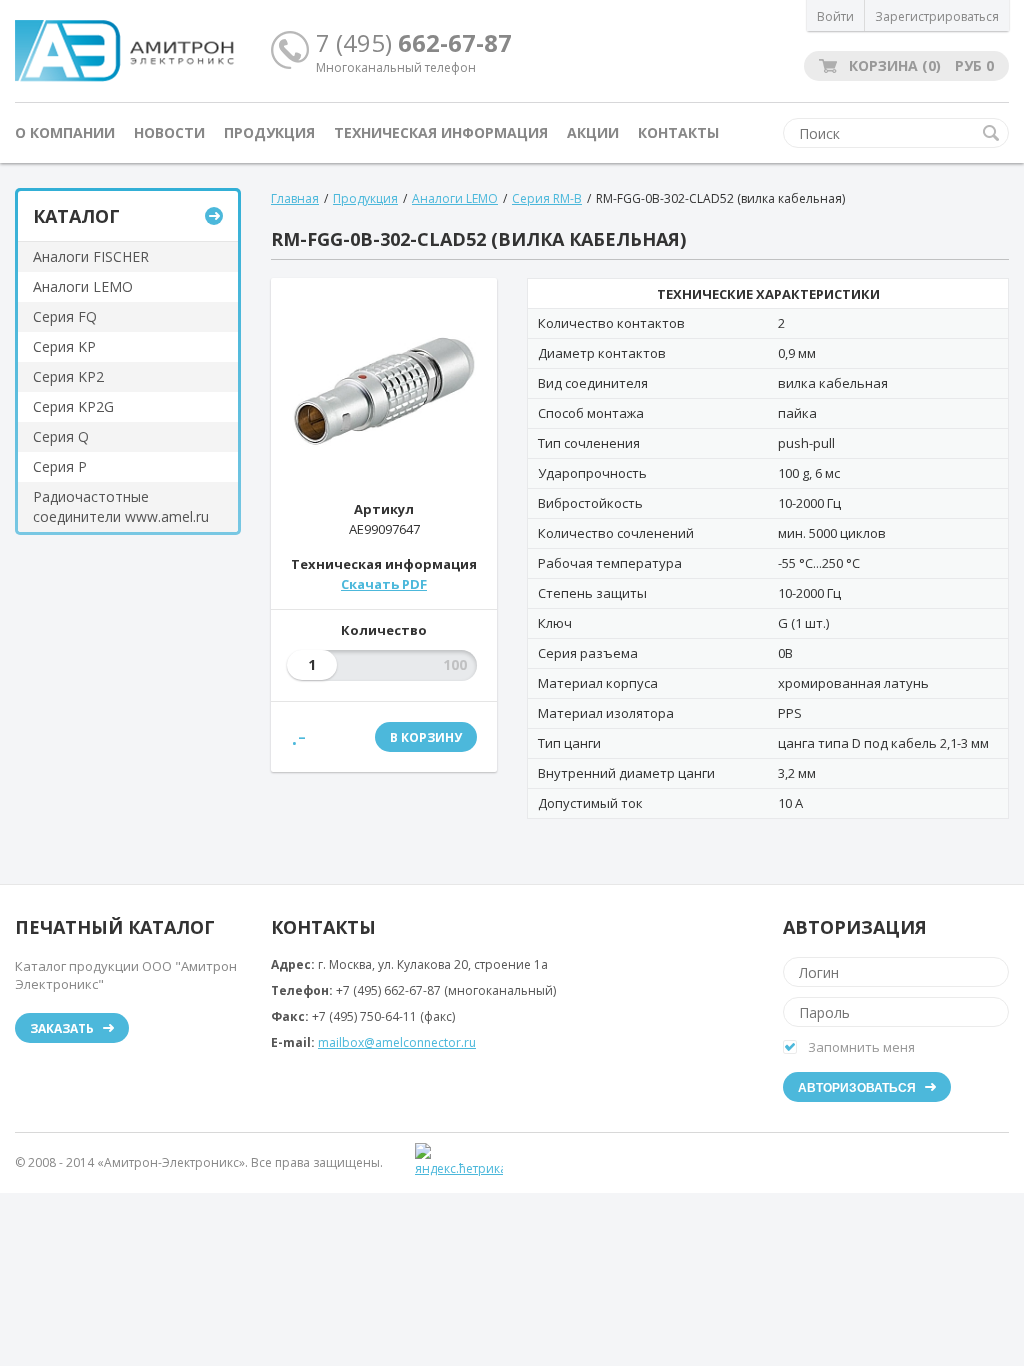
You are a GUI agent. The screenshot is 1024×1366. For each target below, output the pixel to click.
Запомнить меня (861, 1047)
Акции (593, 132)
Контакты (678, 132)
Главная (295, 198)
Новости (169, 132)
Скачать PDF (384, 584)
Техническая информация (441, 132)
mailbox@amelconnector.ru (397, 1042)
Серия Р (60, 466)
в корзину (426, 737)
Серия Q (61, 436)
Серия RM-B (547, 198)
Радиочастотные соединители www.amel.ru (121, 506)
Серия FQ (65, 316)
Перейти (214, 216)
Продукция (269, 132)
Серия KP (64, 346)
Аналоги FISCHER (91, 256)
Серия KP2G (73, 406)
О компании (65, 132)
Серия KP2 (68, 376)
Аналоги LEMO (83, 286)
